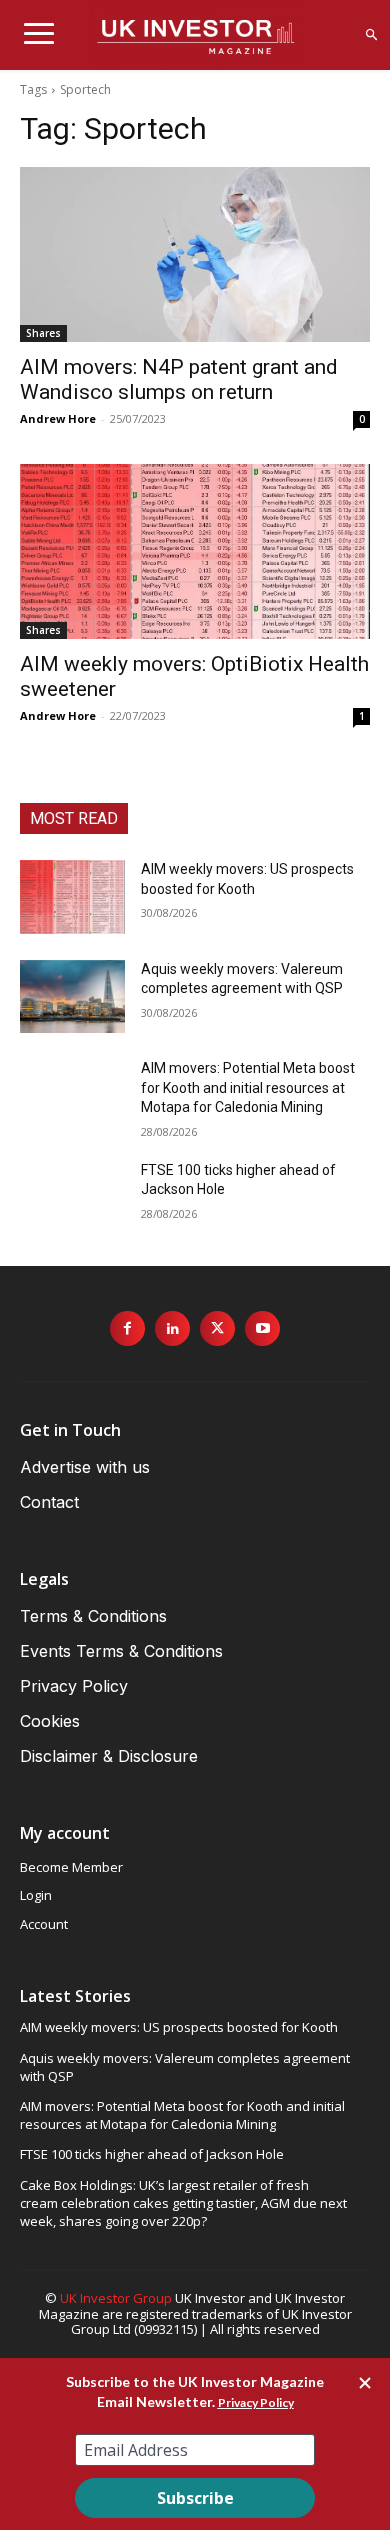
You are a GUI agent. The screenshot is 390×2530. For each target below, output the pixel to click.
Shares (43, 333)
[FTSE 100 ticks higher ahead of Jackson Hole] (72, 1198)
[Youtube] (262, 1328)
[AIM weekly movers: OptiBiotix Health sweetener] (195, 551)
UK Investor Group (116, 2298)
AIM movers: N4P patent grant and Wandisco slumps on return (179, 379)
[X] (217, 1328)
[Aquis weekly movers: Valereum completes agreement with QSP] (72, 997)
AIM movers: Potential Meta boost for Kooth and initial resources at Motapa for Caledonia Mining (248, 1087)
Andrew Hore (58, 418)
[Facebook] (127, 1328)
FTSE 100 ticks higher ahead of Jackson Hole (152, 2154)
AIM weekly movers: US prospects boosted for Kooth (179, 2027)
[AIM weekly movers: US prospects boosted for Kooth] (72, 897)
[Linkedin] (172, 1328)
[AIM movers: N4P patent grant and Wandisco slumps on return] (195, 254)
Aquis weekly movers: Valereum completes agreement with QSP (185, 2067)
